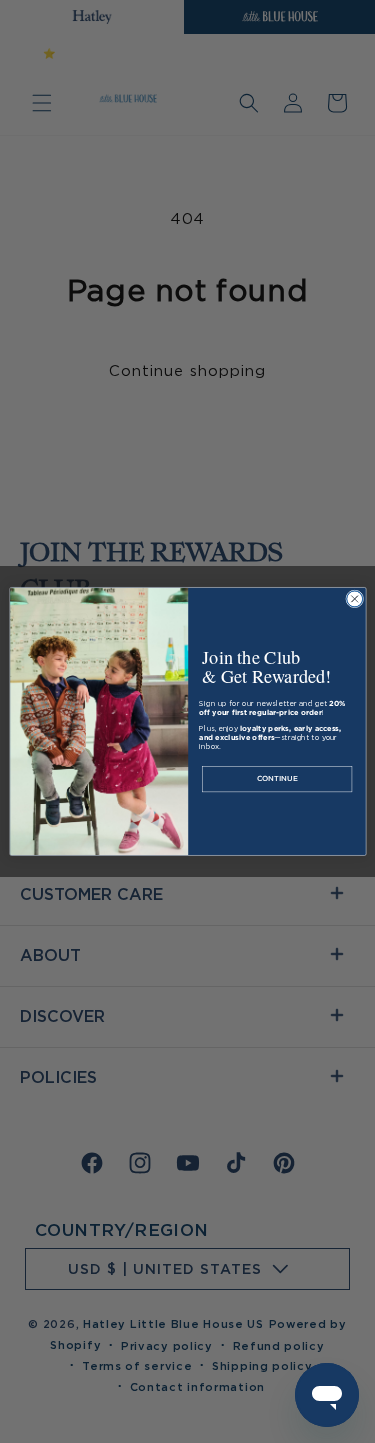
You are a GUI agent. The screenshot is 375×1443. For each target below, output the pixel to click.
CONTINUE (276, 779)
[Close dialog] (354, 599)
